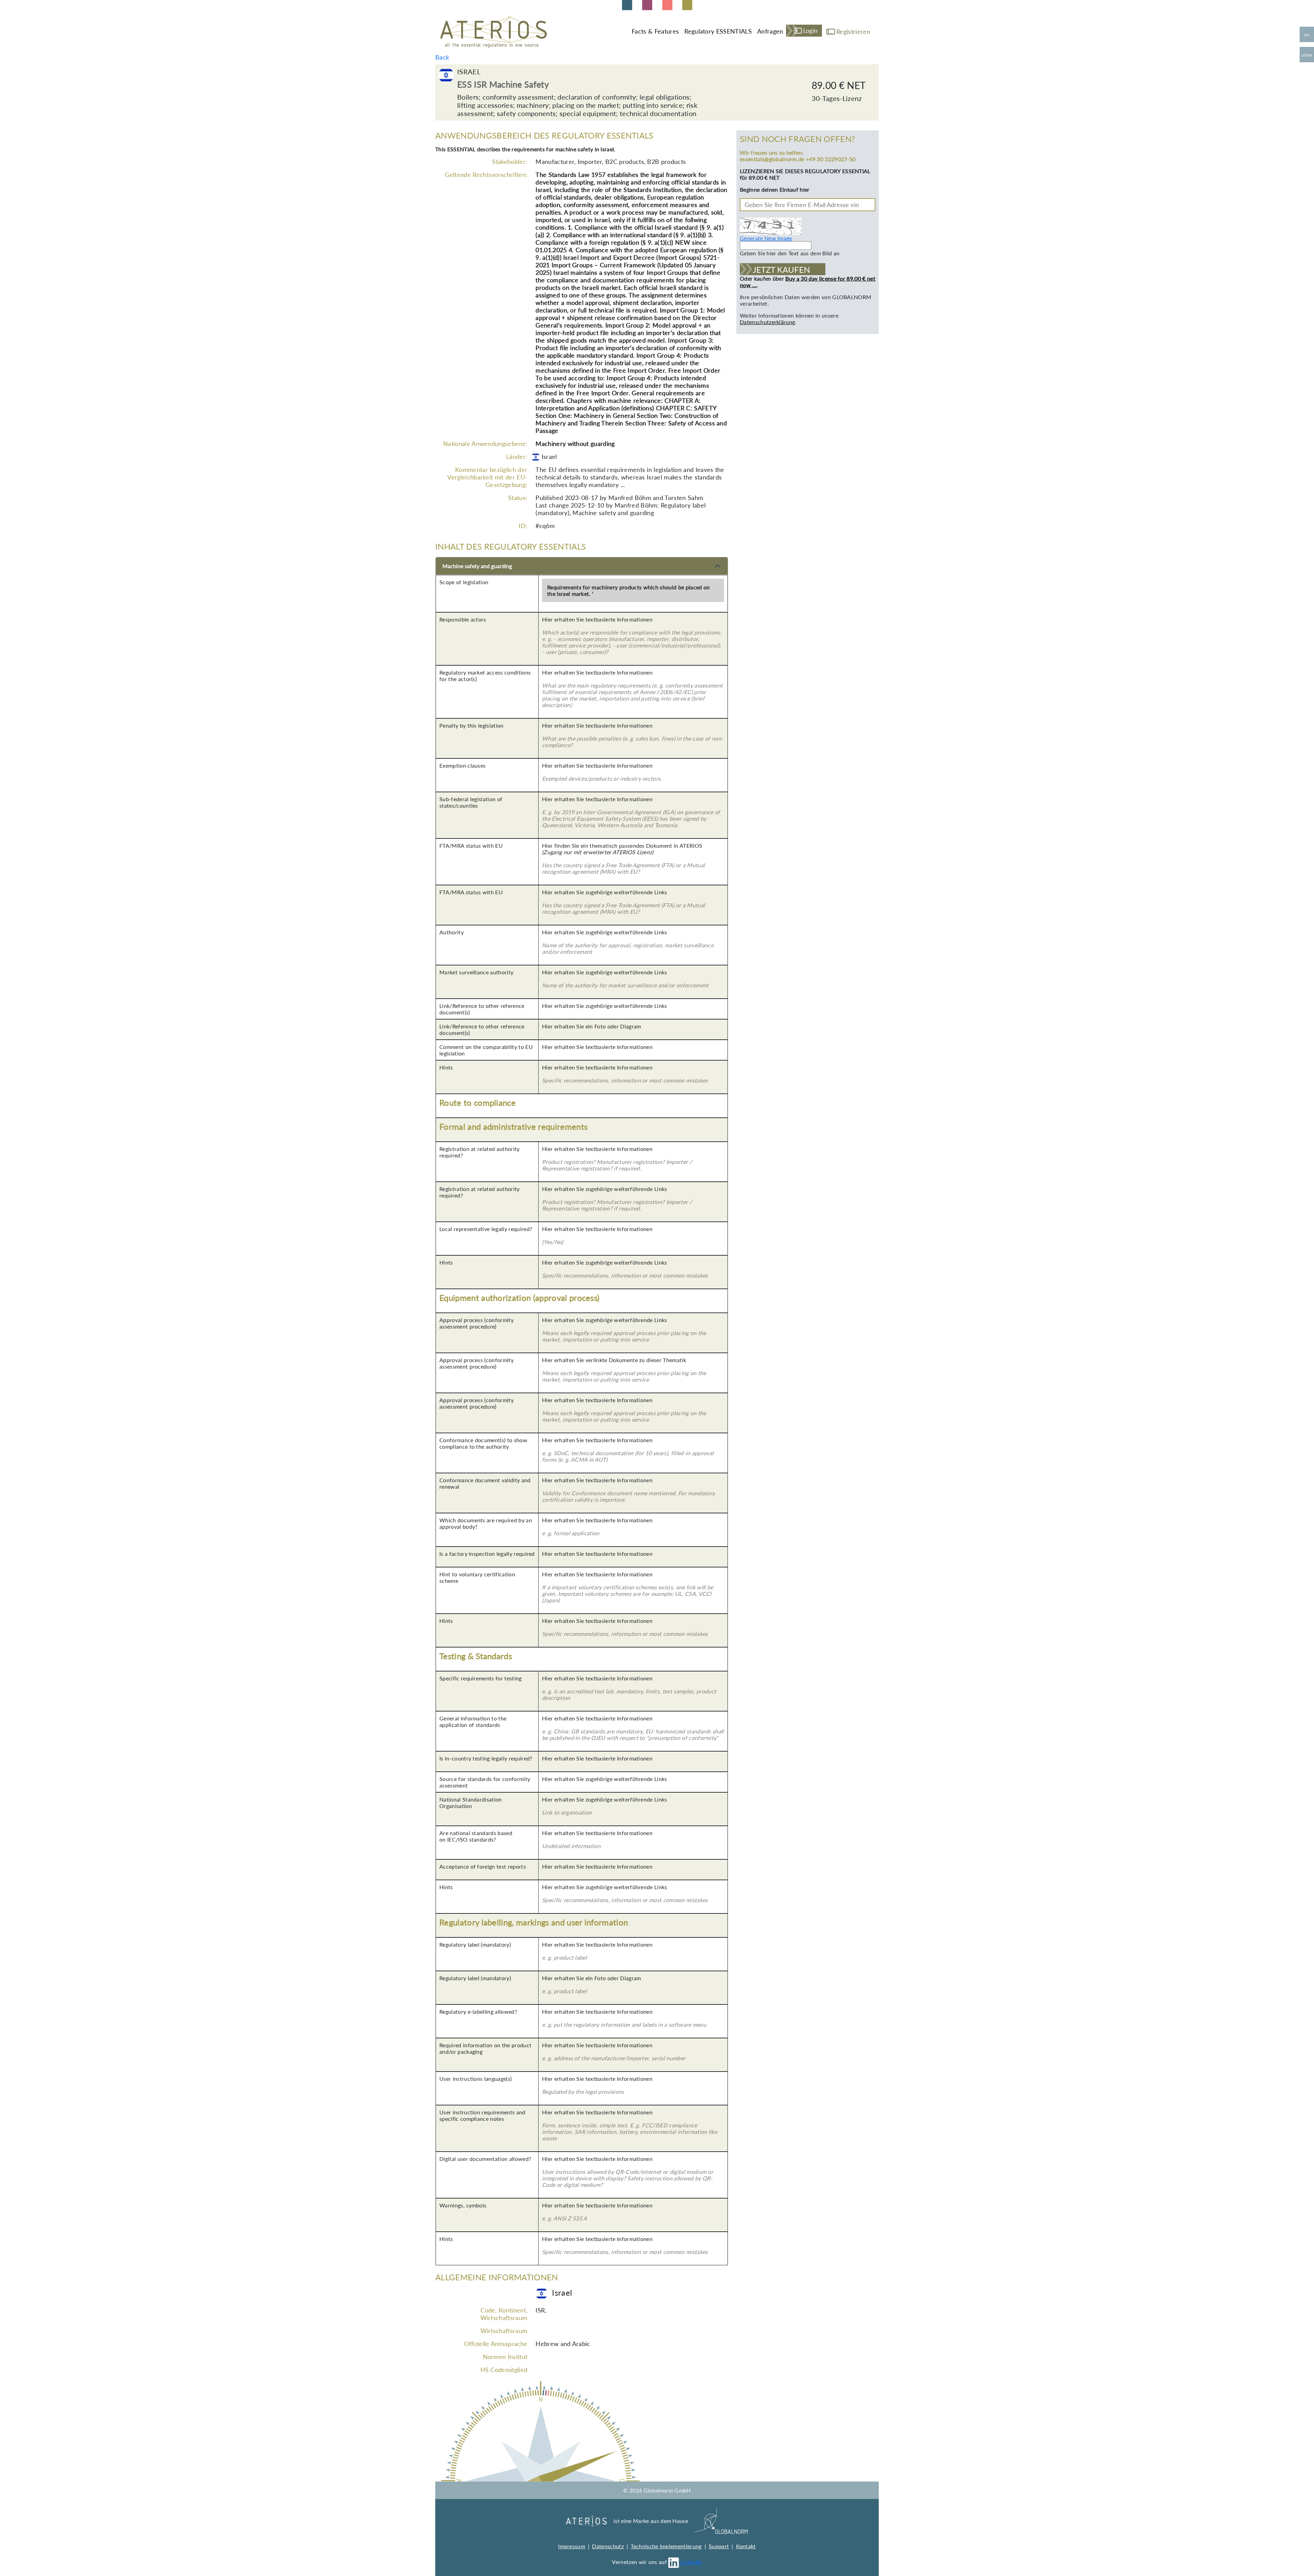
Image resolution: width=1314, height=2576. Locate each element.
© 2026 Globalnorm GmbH (657, 2490)
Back (442, 57)
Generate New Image (766, 238)
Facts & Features (655, 31)
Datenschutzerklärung (767, 322)
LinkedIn (691, 2562)
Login (810, 30)
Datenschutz (608, 2546)
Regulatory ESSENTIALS (718, 31)
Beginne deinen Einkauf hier (775, 189)
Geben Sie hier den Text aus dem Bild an (790, 253)
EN (1307, 35)
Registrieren (853, 31)
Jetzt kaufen (781, 270)
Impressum (572, 2546)
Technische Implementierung (666, 2546)
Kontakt (746, 2546)
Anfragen (770, 31)
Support (719, 2546)
